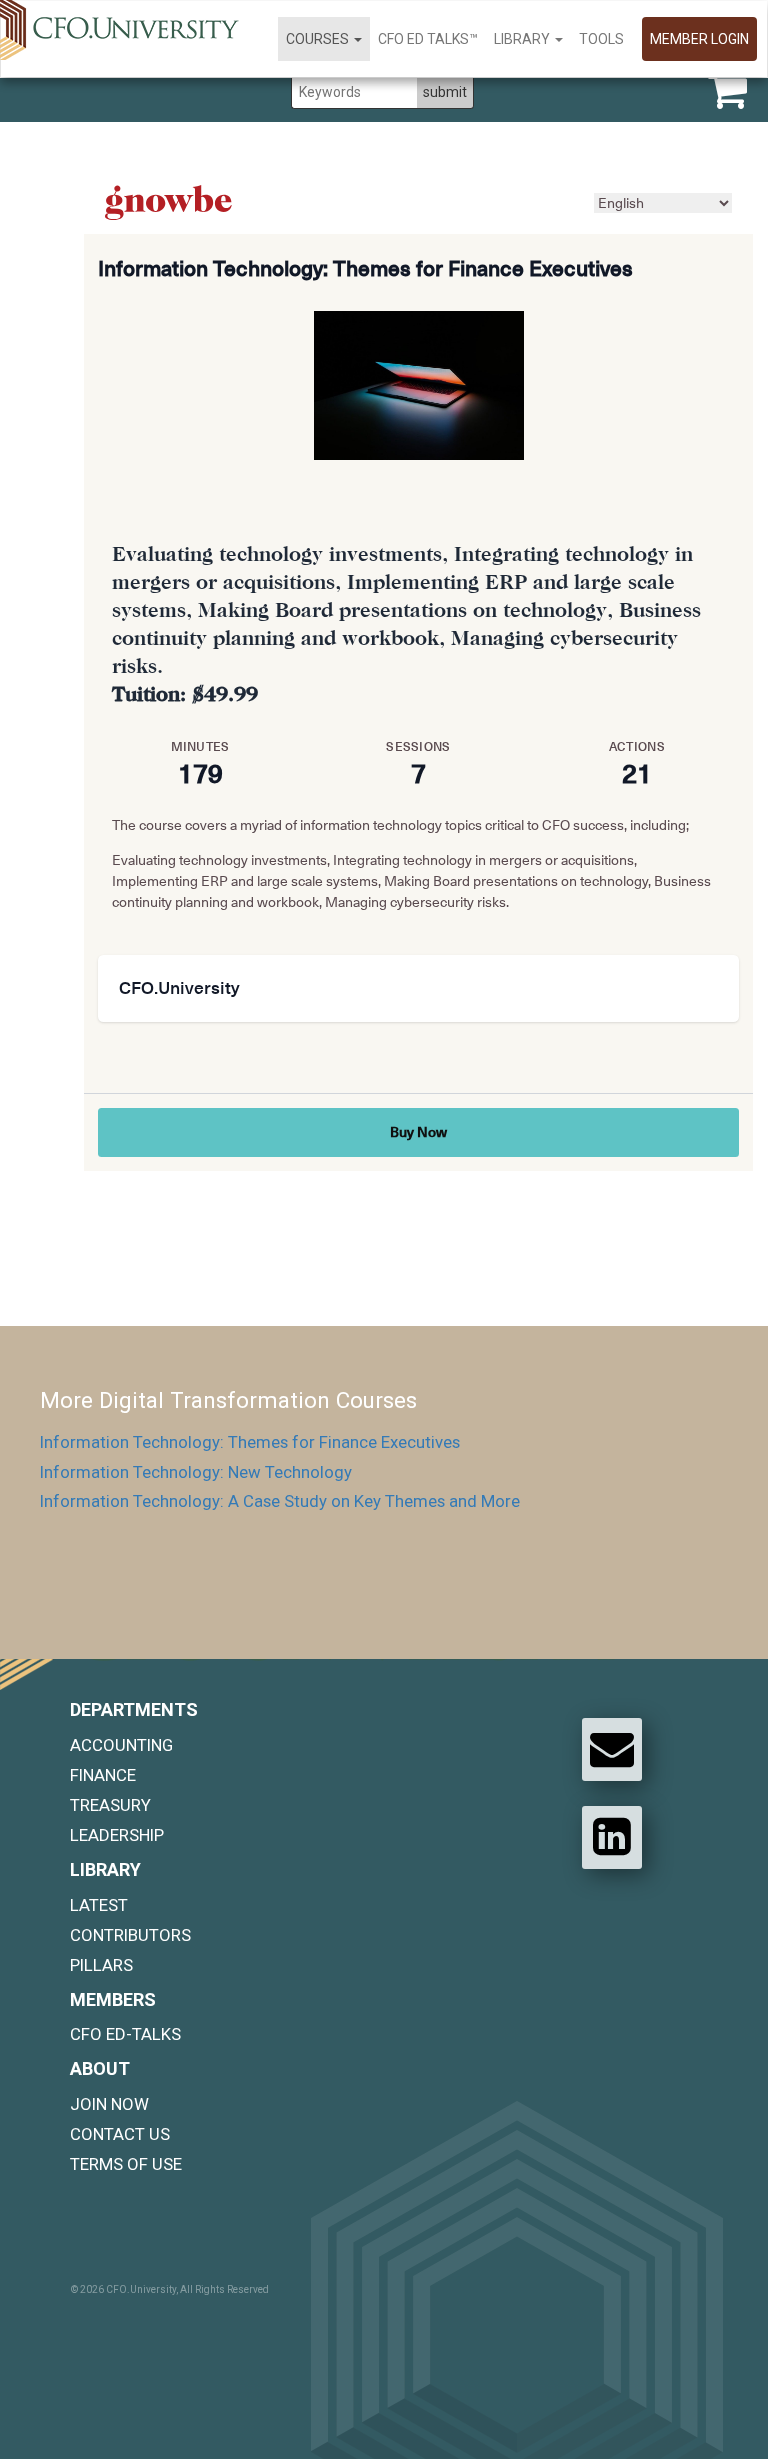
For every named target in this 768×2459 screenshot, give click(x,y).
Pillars (101, 1965)
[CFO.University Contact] (612, 1749)
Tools (601, 39)
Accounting (121, 1745)
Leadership (117, 1835)
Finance (103, 1775)
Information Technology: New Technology (196, 1472)
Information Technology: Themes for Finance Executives (250, 1442)
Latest (99, 1905)
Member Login (699, 39)
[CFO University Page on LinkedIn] (612, 1837)
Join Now (109, 2104)
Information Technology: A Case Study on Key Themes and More (280, 1501)
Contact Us (120, 2134)
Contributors (130, 1935)
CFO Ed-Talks (125, 2034)
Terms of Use (126, 2164)
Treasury (110, 1805)
